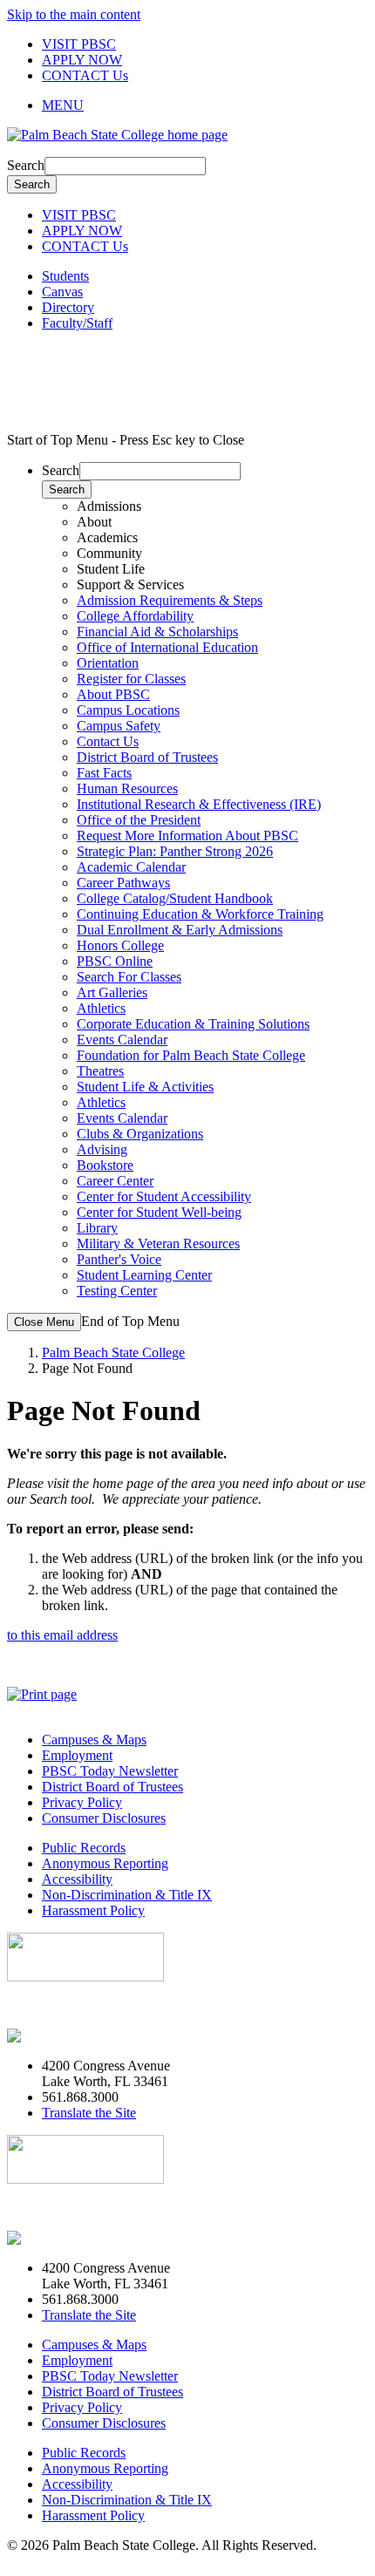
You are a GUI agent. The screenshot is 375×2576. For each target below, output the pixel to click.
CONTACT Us (85, 75)
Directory (68, 307)
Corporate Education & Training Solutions (193, 1024)
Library (97, 1228)
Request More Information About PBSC (187, 836)
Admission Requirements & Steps (170, 600)
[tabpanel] (205, 640)
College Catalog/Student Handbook (175, 898)
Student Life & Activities (145, 1087)
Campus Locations (128, 710)
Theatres (100, 1071)
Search (26, 165)
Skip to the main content (74, 14)
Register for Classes (131, 679)
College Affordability (135, 616)
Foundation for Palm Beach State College (191, 1055)
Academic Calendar (131, 867)
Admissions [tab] (109, 506)
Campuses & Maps (94, 1740)
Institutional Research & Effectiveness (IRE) (199, 804)
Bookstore (105, 1165)
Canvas (62, 292)
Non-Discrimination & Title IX (127, 1895)
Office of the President (139, 820)
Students (65, 276)
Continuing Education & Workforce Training (200, 914)
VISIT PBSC (79, 44)
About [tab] (94, 522)
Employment (77, 1755)
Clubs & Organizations (140, 1134)
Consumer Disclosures (104, 1818)
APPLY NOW (82, 60)
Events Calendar (122, 1040)
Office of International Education (167, 647)
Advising (102, 1149)
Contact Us (108, 741)
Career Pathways (123, 883)
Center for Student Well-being (159, 1212)
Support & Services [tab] (130, 585)
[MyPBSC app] (57, 2036)
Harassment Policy (93, 1910)
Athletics (101, 1008)
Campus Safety (119, 726)
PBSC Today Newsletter (110, 1771)
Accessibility (77, 1879)
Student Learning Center (144, 1275)
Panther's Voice (119, 1259)
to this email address (62, 1635)
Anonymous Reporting (105, 1863)
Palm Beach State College (113, 1353)
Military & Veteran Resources (158, 1244)
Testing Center (117, 1291)
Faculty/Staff (77, 323)
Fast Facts (104, 773)
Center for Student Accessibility (164, 1196)
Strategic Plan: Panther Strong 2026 (175, 851)
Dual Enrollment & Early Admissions (180, 930)
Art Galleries (112, 992)
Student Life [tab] (111, 569)
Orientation (108, 663)
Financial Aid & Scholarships (157, 632)
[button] (205, 105)
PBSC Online (115, 961)
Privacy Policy (82, 1802)
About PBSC (113, 694)
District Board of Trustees (147, 757)
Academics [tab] (107, 537)
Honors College (120, 945)
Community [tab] (109, 553)
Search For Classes (129, 977)
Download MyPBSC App (78, 2006)
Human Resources (127, 788)
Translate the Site (89, 2113)
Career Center (115, 1181)
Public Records (84, 1848)
